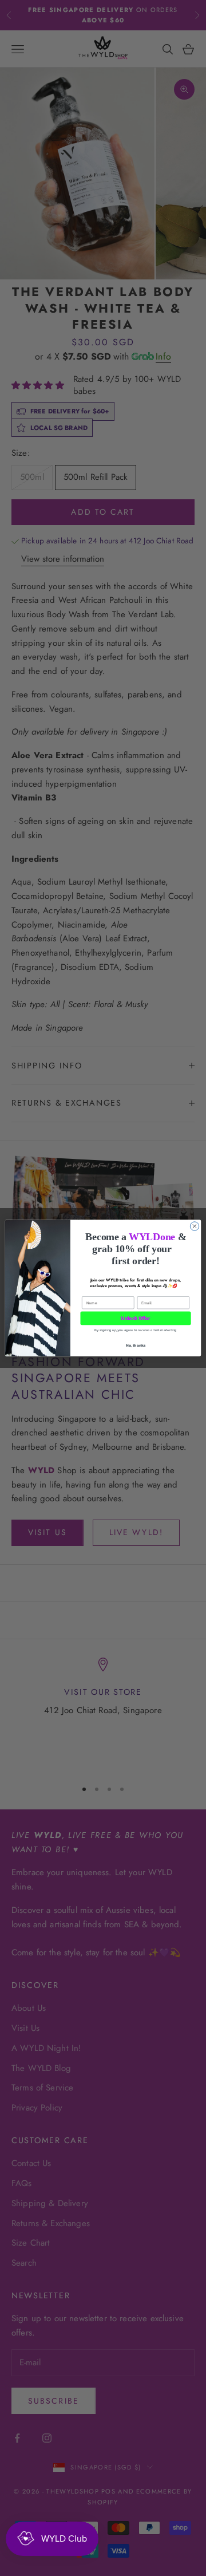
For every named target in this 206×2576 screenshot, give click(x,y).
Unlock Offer (135, 1318)
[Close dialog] (194, 1226)
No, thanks (136, 1345)
